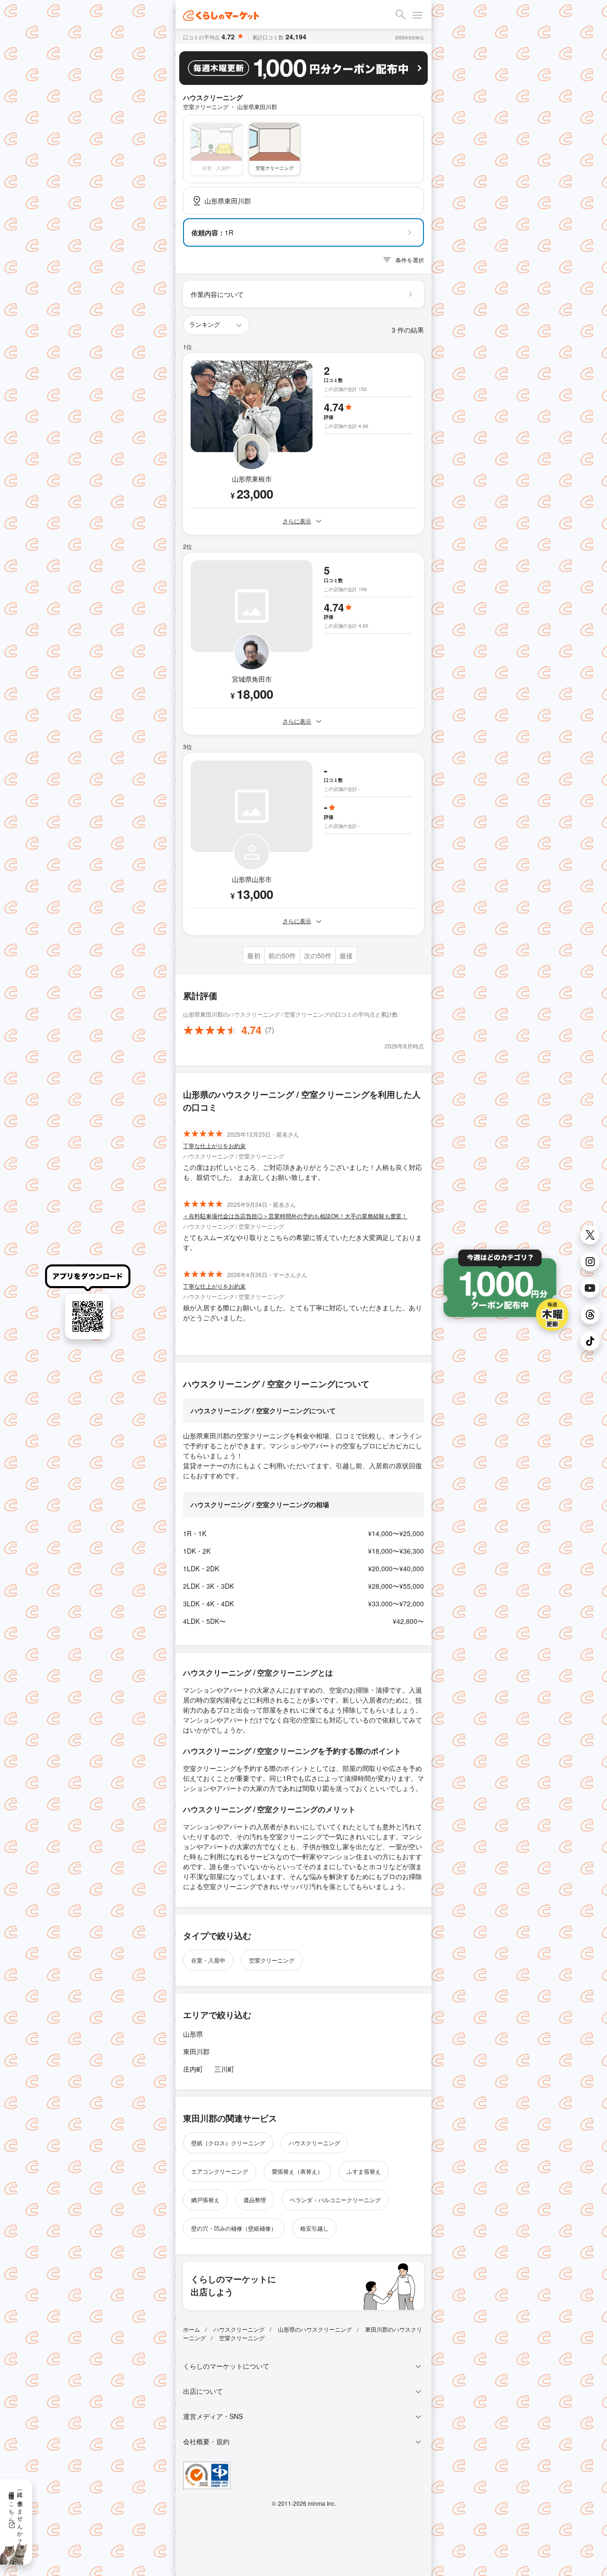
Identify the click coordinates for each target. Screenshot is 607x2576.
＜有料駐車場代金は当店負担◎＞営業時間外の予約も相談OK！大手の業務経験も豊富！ (295, 1216)
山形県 (193, 2034)
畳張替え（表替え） (297, 2171)
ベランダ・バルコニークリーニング (335, 2200)
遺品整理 (255, 2200)
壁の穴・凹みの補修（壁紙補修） (234, 2228)
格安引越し (314, 2228)
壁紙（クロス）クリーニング (228, 2143)
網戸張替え (205, 2200)
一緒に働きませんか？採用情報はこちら (16, 2514)
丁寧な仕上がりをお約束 (214, 1145)
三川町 (224, 2069)
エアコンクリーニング (220, 2171)
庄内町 (193, 2069)
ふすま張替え (364, 2171)
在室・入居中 (208, 1960)
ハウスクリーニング (314, 2143)
